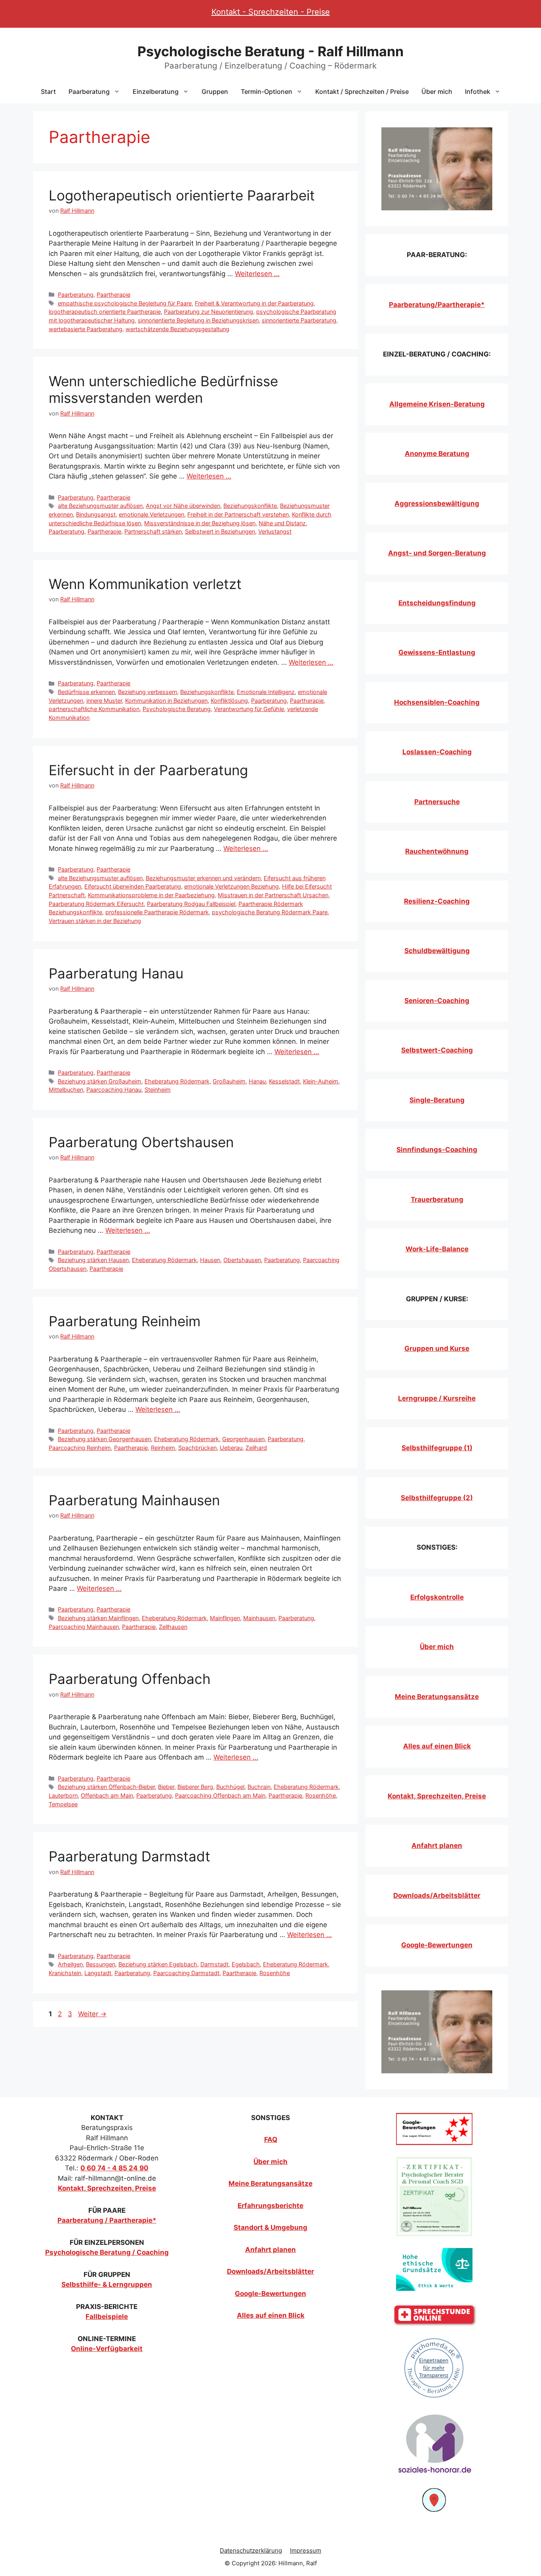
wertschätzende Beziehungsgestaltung (177, 329)
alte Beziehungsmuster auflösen (100, 506)
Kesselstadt (284, 1081)
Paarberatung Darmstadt (130, 1856)
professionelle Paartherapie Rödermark (157, 912)
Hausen (210, 1260)
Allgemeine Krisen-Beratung (437, 404)
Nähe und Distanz (282, 523)
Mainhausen (259, 1618)
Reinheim (163, 1448)
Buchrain (259, 1787)
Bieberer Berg (195, 1787)
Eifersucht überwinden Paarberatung (133, 886)
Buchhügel (230, 1787)
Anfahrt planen (437, 1846)
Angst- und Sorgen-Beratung (437, 553)
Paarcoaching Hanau (114, 1090)
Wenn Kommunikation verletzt (145, 584)
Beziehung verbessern (148, 692)
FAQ (271, 2139)
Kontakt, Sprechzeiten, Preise (437, 1796)
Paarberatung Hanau (116, 973)
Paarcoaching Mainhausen (84, 1627)
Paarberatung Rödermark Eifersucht (96, 904)
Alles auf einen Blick (437, 1746)
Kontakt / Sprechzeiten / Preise (362, 92)
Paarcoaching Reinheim (80, 1448)
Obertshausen (242, 1260)
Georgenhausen (243, 1439)
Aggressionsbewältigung (437, 503)
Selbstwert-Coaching (437, 1050)
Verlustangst (275, 531)
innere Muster (104, 701)
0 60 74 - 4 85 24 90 (114, 2168)
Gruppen (215, 92)
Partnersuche (437, 802)
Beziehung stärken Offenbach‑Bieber (106, 1787)
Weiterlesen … (257, 274)
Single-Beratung (437, 1100)
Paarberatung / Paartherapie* (107, 2220)
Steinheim (158, 1090)
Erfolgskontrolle (437, 1597)
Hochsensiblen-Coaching (437, 702)
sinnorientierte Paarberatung (299, 320)
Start (48, 92)
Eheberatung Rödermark (177, 1081)
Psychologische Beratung (177, 709)
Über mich (437, 92)
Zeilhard (256, 1448)
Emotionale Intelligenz (266, 692)
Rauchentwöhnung (437, 851)
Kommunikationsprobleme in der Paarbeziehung (151, 895)
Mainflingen (225, 1618)
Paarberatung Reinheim (125, 1321)
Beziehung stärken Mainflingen (98, 1618)
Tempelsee (63, 1804)
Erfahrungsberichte (270, 2206)
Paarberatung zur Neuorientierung (209, 312)
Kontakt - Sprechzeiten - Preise (271, 12)
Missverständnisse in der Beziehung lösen (200, 523)
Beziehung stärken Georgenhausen (104, 1439)
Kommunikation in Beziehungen (166, 701)
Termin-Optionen (267, 92)
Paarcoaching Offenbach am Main (220, 1795)
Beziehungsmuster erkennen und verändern (203, 878)
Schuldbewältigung (437, 951)
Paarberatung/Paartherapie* (437, 305)
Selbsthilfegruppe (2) (437, 1498)
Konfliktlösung (229, 701)
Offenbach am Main (107, 1795)
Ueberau (231, 1448)
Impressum (306, 2550)
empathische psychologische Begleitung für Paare (125, 303)
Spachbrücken (197, 1448)
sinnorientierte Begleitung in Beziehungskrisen (198, 320)
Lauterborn (63, 1795)
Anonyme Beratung (437, 454)
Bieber (166, 1787)
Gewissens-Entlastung (437, 652)
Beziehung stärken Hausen (93, 1260)
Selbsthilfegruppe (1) (437, 1448)
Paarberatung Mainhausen (134, 1500)
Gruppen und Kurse (437, 1348)
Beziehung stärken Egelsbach (158, 1964)
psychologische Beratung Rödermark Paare (270, 912)
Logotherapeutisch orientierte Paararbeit (182, 195)
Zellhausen (173, 1627)
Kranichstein (65, 1973)
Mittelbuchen (66, 1090)
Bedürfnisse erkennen (86, 692)
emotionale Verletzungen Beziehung (231, 886)
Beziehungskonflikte (250, 506)
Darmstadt (214, 1964)
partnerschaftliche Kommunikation (94, 709)
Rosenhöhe (321, 1795)
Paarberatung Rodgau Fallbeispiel (191, 904)
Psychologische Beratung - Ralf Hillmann (270, 51)
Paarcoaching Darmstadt (186, 1973)
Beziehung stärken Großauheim (100, 1081)
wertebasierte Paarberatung (86, 329)
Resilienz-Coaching (437, 901)
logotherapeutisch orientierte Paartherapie (105, 312)
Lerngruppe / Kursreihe (437, 1398)
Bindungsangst (96, 514)
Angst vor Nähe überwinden (183, 506)
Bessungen (101, 1964)
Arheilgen (70, 1964)
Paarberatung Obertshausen (141, 1142)
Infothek (478, 92)
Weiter (92, 2014)
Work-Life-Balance (437, 1249)
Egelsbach (246, 1964)
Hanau (257, 1081)
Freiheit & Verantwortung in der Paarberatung (254, 303)
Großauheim (229, 1081)
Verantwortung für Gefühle (249, 709)
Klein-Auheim (321, 1081)
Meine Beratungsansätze (437, 1697)
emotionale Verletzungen (151, 514)
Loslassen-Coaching (437, 752)
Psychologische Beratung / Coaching (107, 2252)
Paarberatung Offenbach (130, 1679)
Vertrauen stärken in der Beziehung (95, 921)
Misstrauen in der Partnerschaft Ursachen (273, 895)
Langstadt (98, 1973)
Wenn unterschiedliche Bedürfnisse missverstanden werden (163, 389)
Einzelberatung (156, 92)
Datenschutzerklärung (251, 2550)
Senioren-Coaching (437, 1001)
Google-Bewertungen (437, 1945)
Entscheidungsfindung (437, 603)
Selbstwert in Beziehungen (220, 531)
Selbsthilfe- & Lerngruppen (107, 2284)
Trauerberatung (437, 1199)
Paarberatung (89, 92)
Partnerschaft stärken (153, 531)
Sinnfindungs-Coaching (437, 1150)
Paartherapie (113, 295)
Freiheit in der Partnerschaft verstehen (238, 514)
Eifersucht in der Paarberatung (148, 770)
